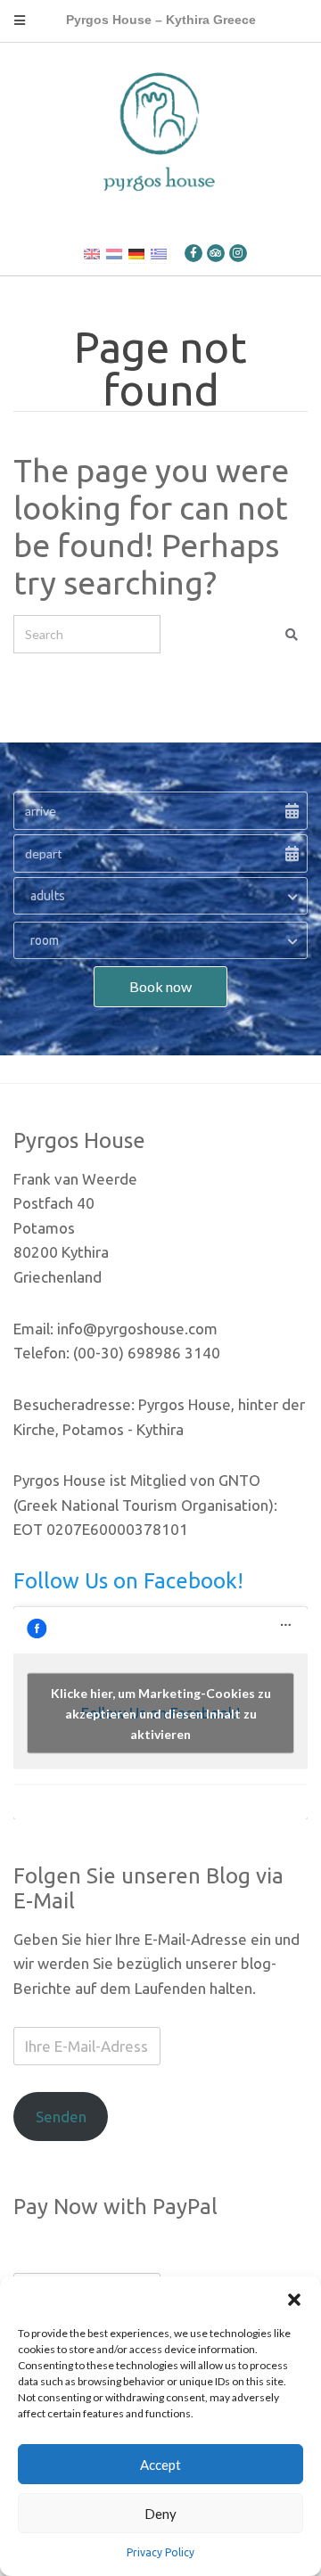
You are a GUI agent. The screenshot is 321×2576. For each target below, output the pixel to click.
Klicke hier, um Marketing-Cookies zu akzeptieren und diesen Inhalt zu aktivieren (161, 1713)
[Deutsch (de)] (136, 253)
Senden (61, 2117)
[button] (294, 2299)
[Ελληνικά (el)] (159, 253)
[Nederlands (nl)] (114, 253)
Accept (160, 2465)
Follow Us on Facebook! (128, 1581)
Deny (160, 2514)
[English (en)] (92, 253)
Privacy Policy (160, 2552)
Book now (160, 986)
